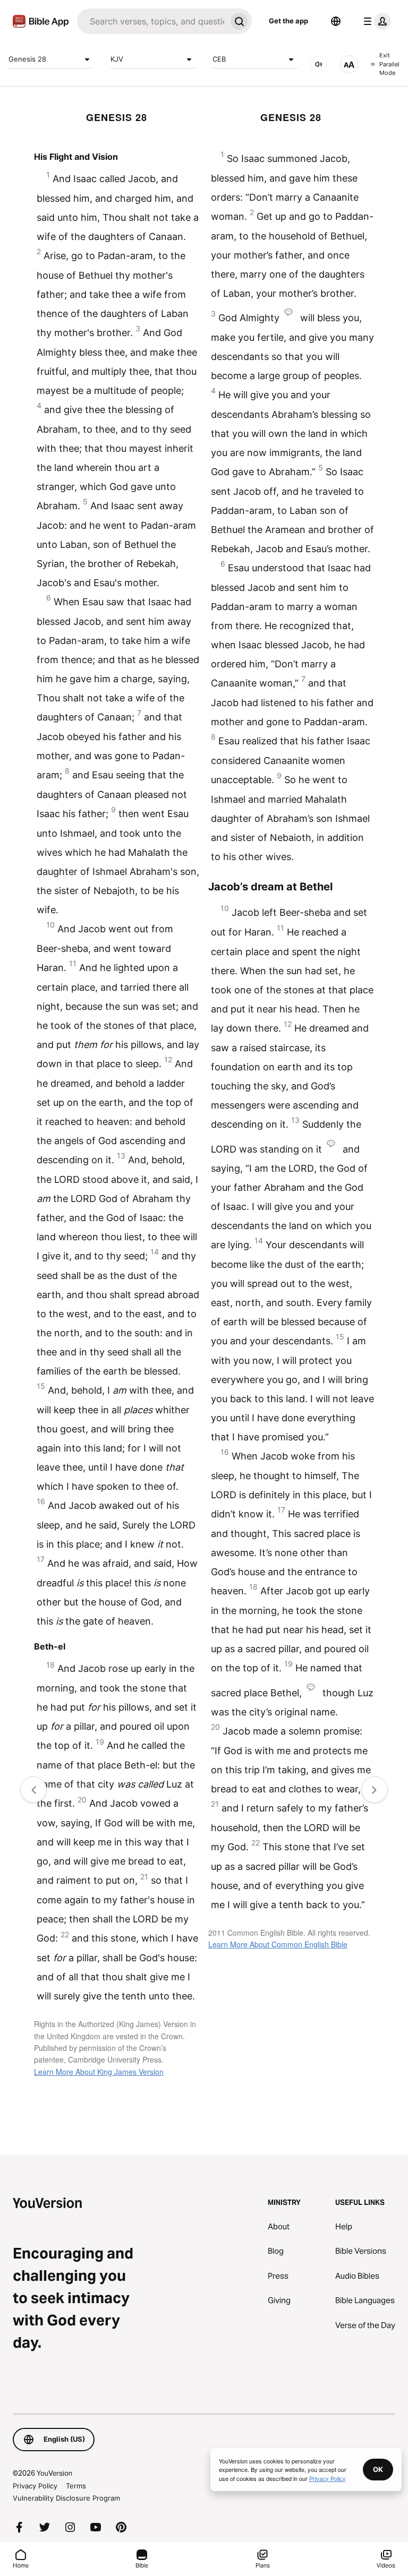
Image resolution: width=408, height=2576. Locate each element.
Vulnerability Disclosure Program (66, 2498)
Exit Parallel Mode (389, 64)
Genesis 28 (27, 59)
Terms (76, 2486)
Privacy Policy (35, 2486)
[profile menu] (375, 21)
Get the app (288, 21)
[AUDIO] (319, 64)
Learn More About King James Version (99, 2072)
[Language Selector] (336, 21)
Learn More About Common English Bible (278, 1944)
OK (378, 2469)
